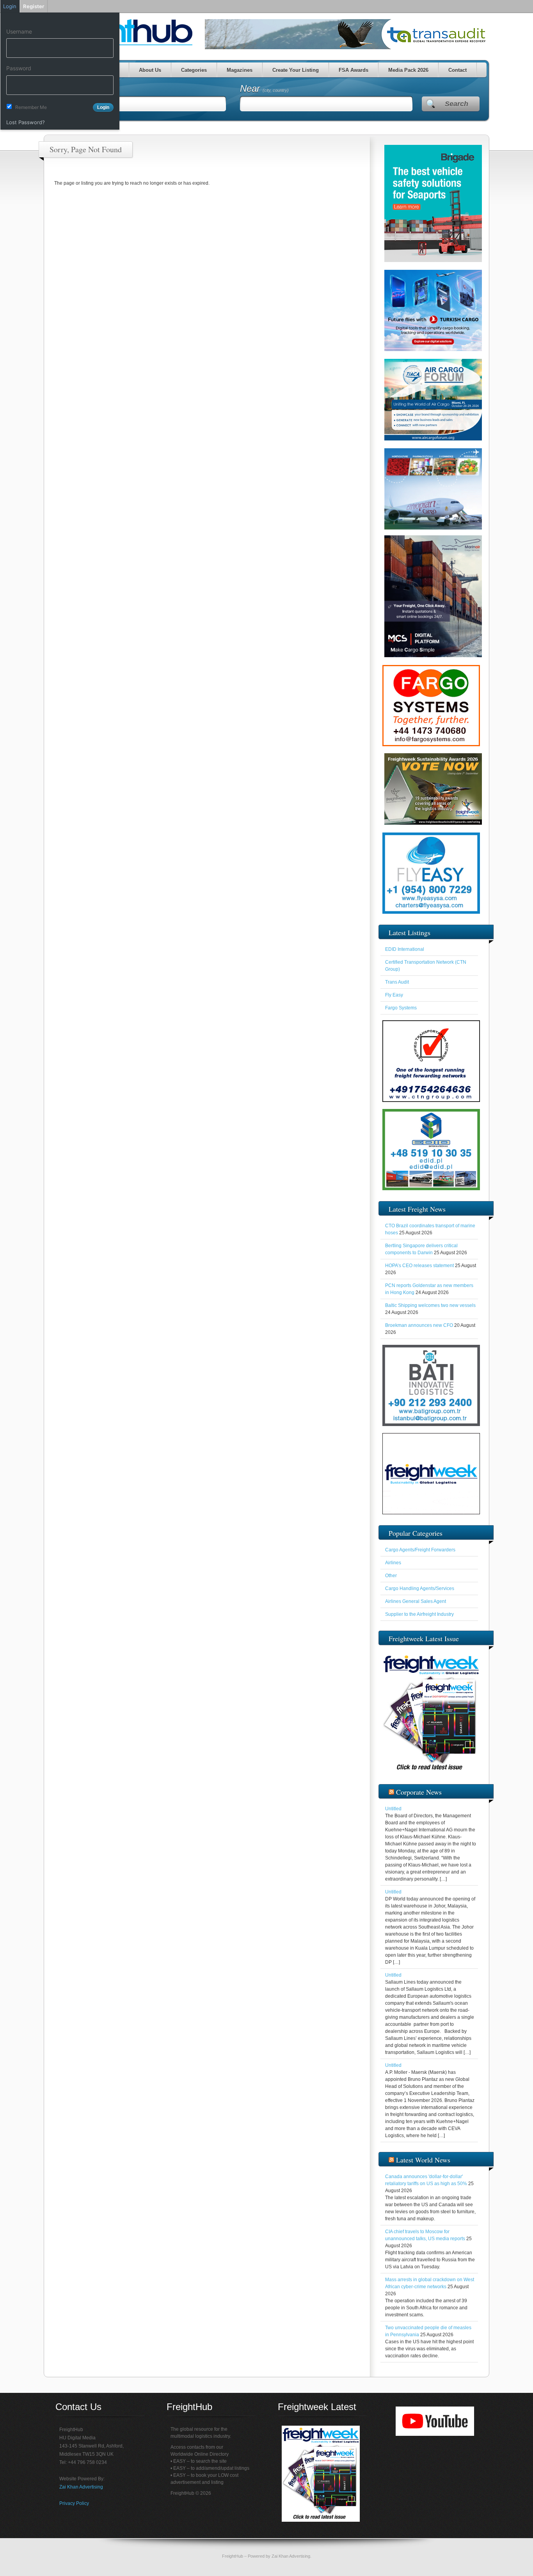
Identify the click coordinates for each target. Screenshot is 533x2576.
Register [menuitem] (34, 6)
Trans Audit (397, 982)
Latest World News (423, 2160)
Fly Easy (394, 995)
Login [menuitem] (10, 6)
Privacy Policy (74, 2503)
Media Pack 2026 (408, 70)
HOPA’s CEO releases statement (419, 1266)
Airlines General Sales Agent (416, 1601)
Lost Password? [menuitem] (26, 122)
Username (19, 31)
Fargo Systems (401, 1008)
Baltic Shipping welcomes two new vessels (430, 1305)
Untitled (393, 1809)
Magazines (240, 70)
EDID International (405, 949)
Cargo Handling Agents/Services (420, 1588)
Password (19, 68)
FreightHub (233, 2556)
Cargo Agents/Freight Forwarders (420, 1550)
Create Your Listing (296, 70)
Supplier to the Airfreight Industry (419, 1614)
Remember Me (31, 107)
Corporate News (419, 1792)
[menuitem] (60, 20)
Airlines (393, 1563)
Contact (457, 70)
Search (457, 104)
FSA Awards (354, 70)
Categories (194, 70)
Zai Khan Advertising (81, 2487)
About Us (150, 70)
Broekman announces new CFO (419, 1325)
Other (391, 1576)
